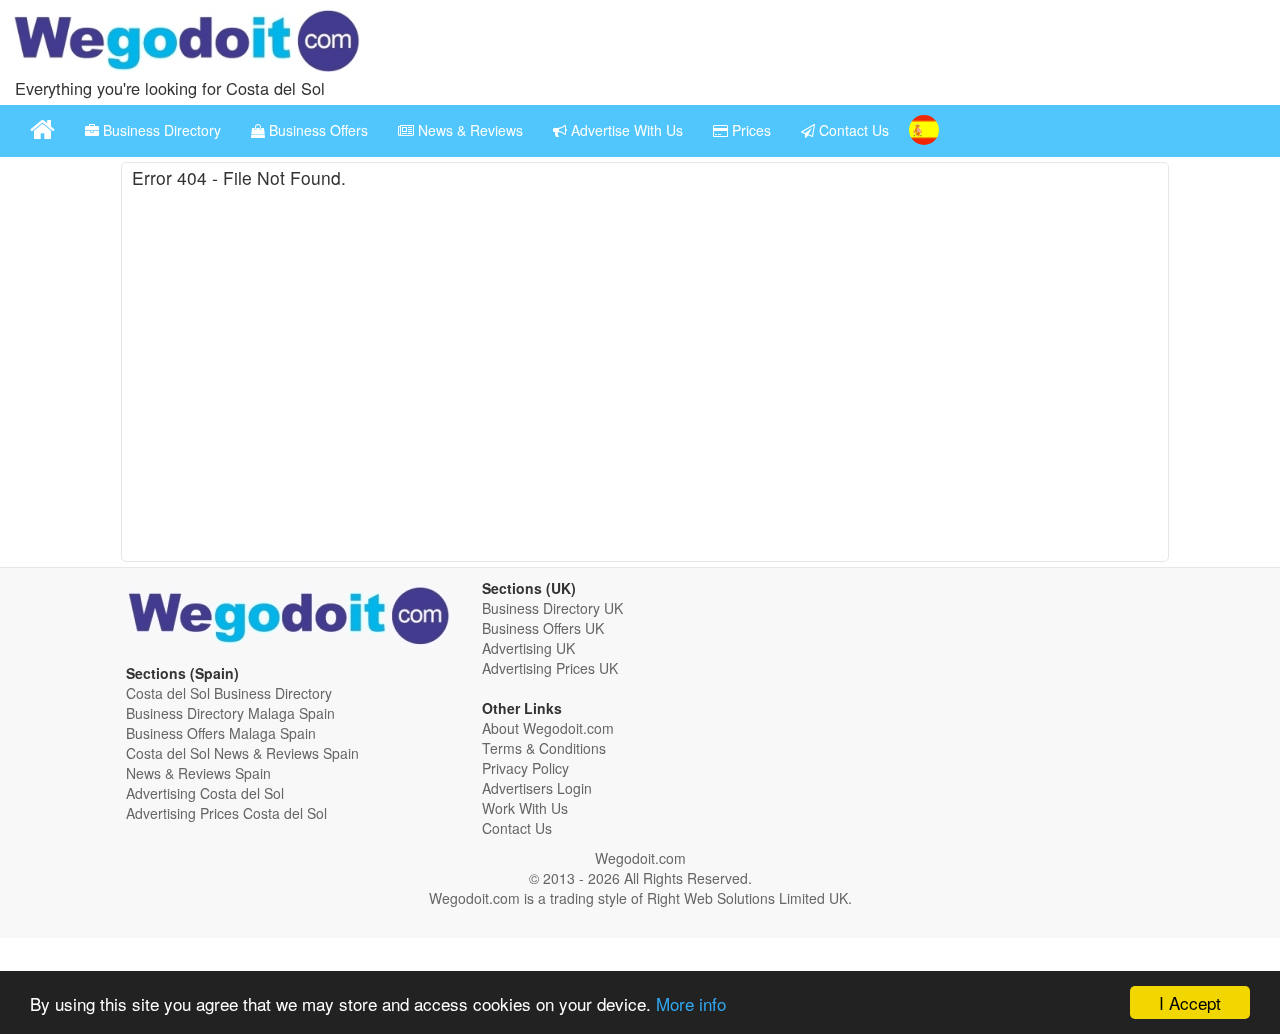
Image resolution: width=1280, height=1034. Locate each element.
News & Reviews (468, 130)
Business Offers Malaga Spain (221, 733)
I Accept (1190, 1002)
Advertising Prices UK (550, 668)
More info (691, 1003)
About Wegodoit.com (548, 728)
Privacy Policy (525, 768)
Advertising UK (528, 648)
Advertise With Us (625, 130)
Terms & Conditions (544, 748)
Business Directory (160, 130)
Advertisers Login (537, 788)
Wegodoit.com (640, 858)
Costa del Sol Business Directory (229, 693)
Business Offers (316, 130)
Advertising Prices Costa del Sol (226, 813)
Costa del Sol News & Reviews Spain (242, 753)
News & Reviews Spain (198, 773)
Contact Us (852, 130)
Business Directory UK (552, 608)
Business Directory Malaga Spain (230, 713)
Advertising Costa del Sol (205, 793)
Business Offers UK (543, 628)
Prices (749, 130)
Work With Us (525, 808)
